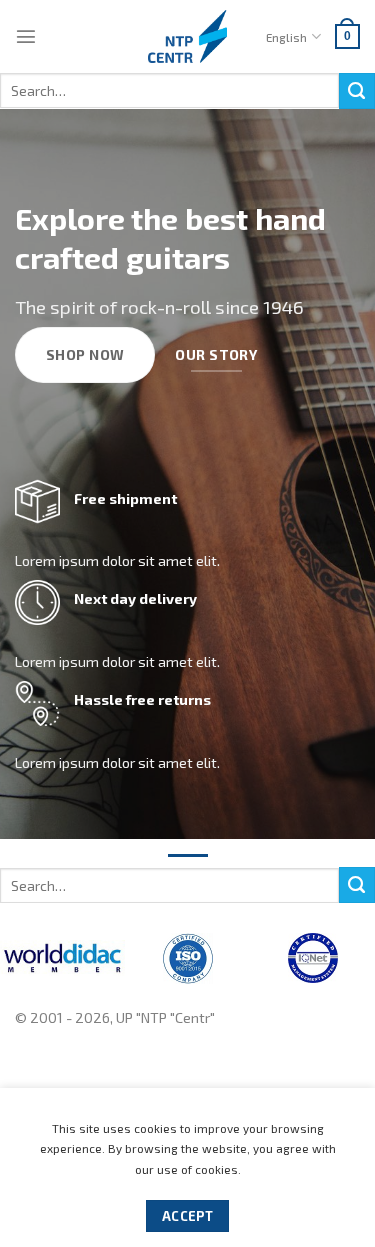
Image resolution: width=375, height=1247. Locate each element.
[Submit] (357, 91)
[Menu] (26, 36)
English (286, 37)
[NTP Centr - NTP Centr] (188, 36)
